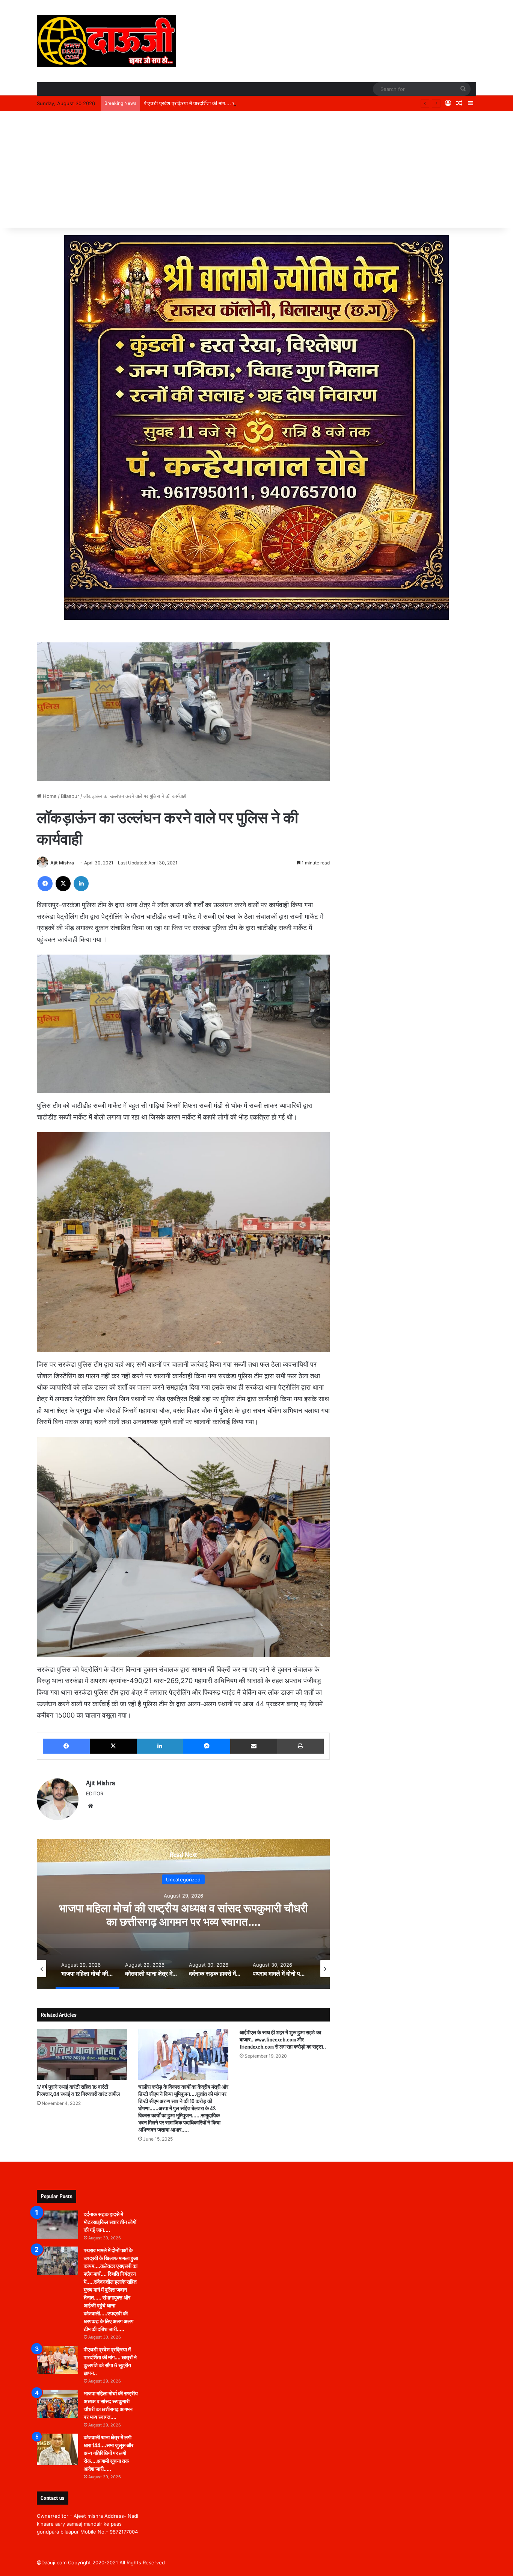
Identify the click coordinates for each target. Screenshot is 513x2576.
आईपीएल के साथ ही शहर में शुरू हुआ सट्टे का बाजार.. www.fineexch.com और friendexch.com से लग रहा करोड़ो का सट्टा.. (283, 2040)
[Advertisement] (256, 171)
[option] (183, 1914)
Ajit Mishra (62, 863)
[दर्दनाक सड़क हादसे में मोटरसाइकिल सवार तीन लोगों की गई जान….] (57, 2225)
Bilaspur (70, 796)
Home (49, 796)
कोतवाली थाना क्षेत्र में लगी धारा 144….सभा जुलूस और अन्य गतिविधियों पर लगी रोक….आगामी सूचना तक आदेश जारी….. (109, 2453)
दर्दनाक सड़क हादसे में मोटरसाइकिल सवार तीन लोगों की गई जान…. (110, 2222)
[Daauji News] (106, 41)
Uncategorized (183, 1879)
